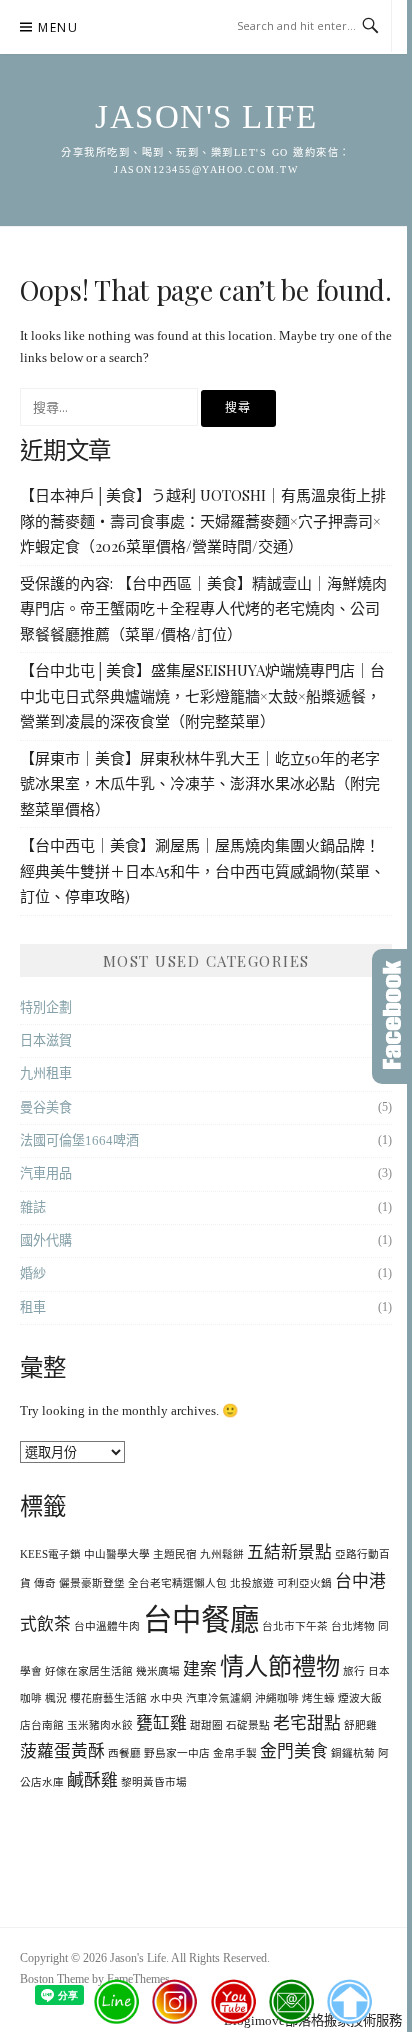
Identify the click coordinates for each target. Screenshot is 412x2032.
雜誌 (33, 1207)
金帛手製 (235, 1753)
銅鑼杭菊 (353, 1753)
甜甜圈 (206, 1725)
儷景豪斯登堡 (92, 1583)
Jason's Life (206, 117)
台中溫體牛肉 (107, 1626)
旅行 (354, 1671)
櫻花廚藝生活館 (108, 1698)
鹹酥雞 (92, 1780)
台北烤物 (353, 1626)
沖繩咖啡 (277, 1698)
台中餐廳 (201, 1620)
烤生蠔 (318, 1698)
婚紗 (33, 1273)
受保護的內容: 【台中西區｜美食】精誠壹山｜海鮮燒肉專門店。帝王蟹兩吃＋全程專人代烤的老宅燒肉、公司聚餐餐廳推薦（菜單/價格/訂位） (203, 608)
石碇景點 (248, 1725)
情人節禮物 (280, 1666)
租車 (33, 1307)
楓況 (56, 1698)
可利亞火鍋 (304, 1583)
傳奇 (45, 1583)
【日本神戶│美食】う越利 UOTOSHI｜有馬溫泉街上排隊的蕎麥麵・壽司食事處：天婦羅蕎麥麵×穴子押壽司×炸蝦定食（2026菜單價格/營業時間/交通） (203, 520)
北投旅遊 (252, 1583)
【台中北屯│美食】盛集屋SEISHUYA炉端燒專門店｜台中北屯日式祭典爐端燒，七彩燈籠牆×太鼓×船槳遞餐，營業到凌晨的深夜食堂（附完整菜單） (202, 695)
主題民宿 (175, 1554)
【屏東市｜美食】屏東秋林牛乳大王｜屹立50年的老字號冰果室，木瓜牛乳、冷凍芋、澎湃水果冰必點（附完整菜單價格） (200, 783)
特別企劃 (46, 1007)
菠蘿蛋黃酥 (62, 1751)
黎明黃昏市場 (154, 1782)
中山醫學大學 (117, 1554)
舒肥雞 (360, 1725)
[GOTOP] (348, 2002)
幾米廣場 (158, 1671)
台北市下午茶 (295, 1626)
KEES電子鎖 (50, 1554)
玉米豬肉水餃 (100, 1725)
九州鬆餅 (222, 1554)
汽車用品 (46, 1173)
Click (392, 1016)
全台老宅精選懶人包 (177, 1583)
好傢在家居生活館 (89, 1671)
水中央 (166, 1698)
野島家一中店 (177, 1753)
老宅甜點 (307, 1723)
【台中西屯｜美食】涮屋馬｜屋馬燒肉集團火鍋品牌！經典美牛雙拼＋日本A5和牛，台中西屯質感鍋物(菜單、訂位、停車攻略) (202, 870)
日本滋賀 (46, 1040)
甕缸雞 (161, 1723)
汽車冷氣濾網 (219, 1698)
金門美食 (294, 1751)
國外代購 (46, 1240)
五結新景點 (289, 1552)
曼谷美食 (46, 1107)
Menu (58, 27)
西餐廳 (124, 1753)
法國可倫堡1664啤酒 (79, 1140)
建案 (200, 1669)
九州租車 (46, 1073)
